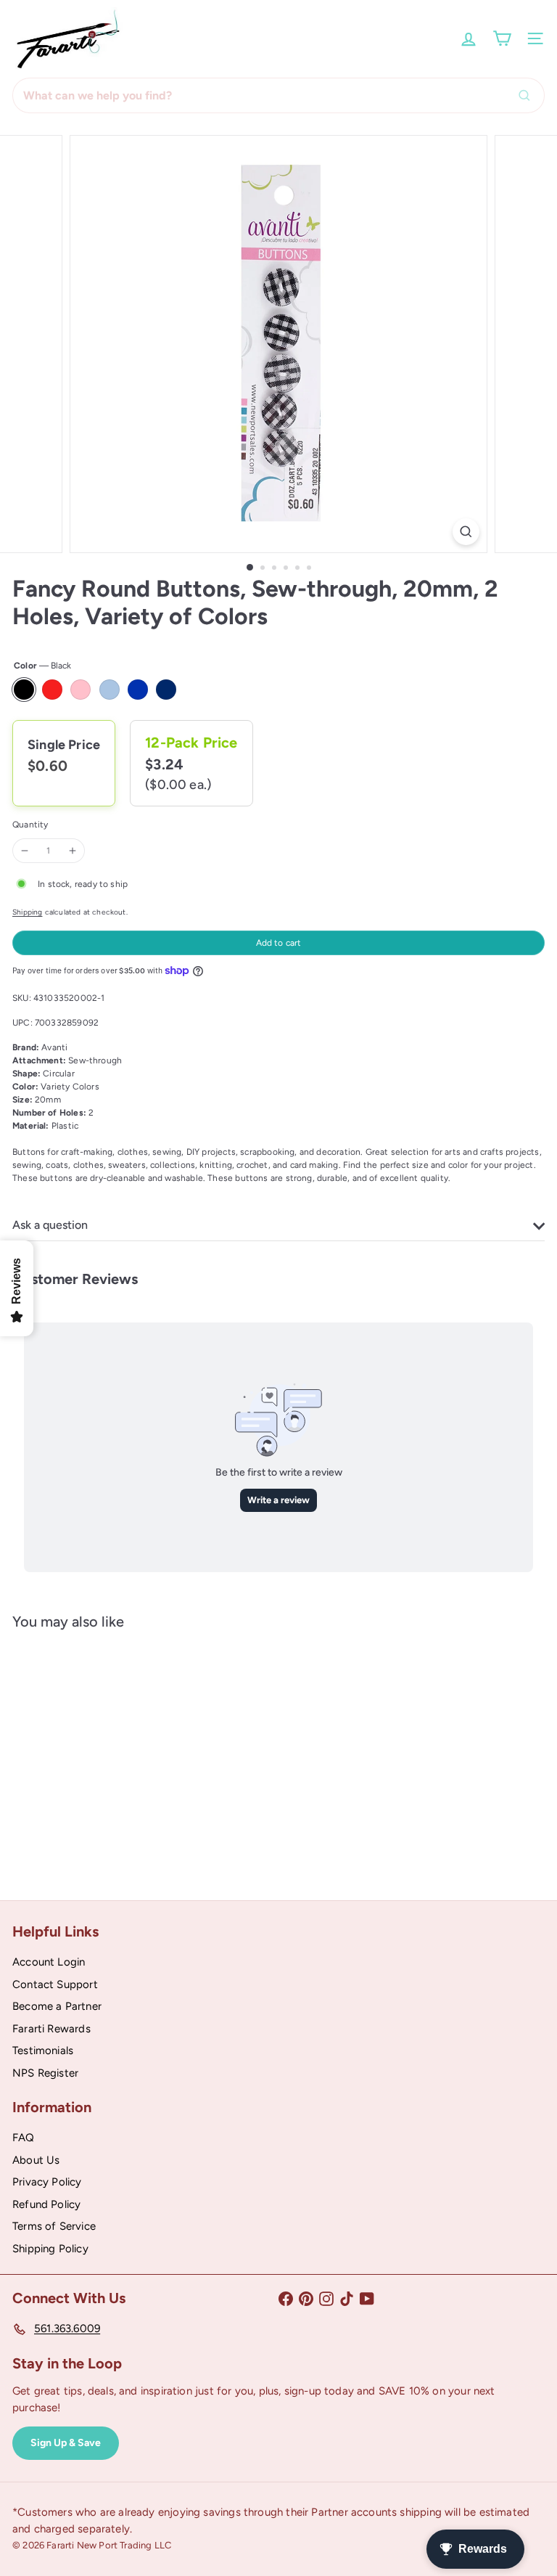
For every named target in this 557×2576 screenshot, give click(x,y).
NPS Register (45, 2073)
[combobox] (278, 95)
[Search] (528, 95)
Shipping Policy (50, 2249)
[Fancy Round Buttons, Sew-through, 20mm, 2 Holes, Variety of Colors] (103, 1754)
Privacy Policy (47, 2182)
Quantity (30, 825)
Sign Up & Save (66, 2443)
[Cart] (502, 38)
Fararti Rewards (51, 2029)
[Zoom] (466, 532)
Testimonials (43, 2050)
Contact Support (55, 1984)
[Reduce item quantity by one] (25, 851)
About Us (36, 2160)
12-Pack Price (191, 743)
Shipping (27, 912)
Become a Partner (57, 2006)
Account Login (49, 1962)
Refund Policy (46, 2204)
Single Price (64, 745)
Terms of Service (54, 2226)
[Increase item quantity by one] (73, 851)
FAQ (24, 2138)
